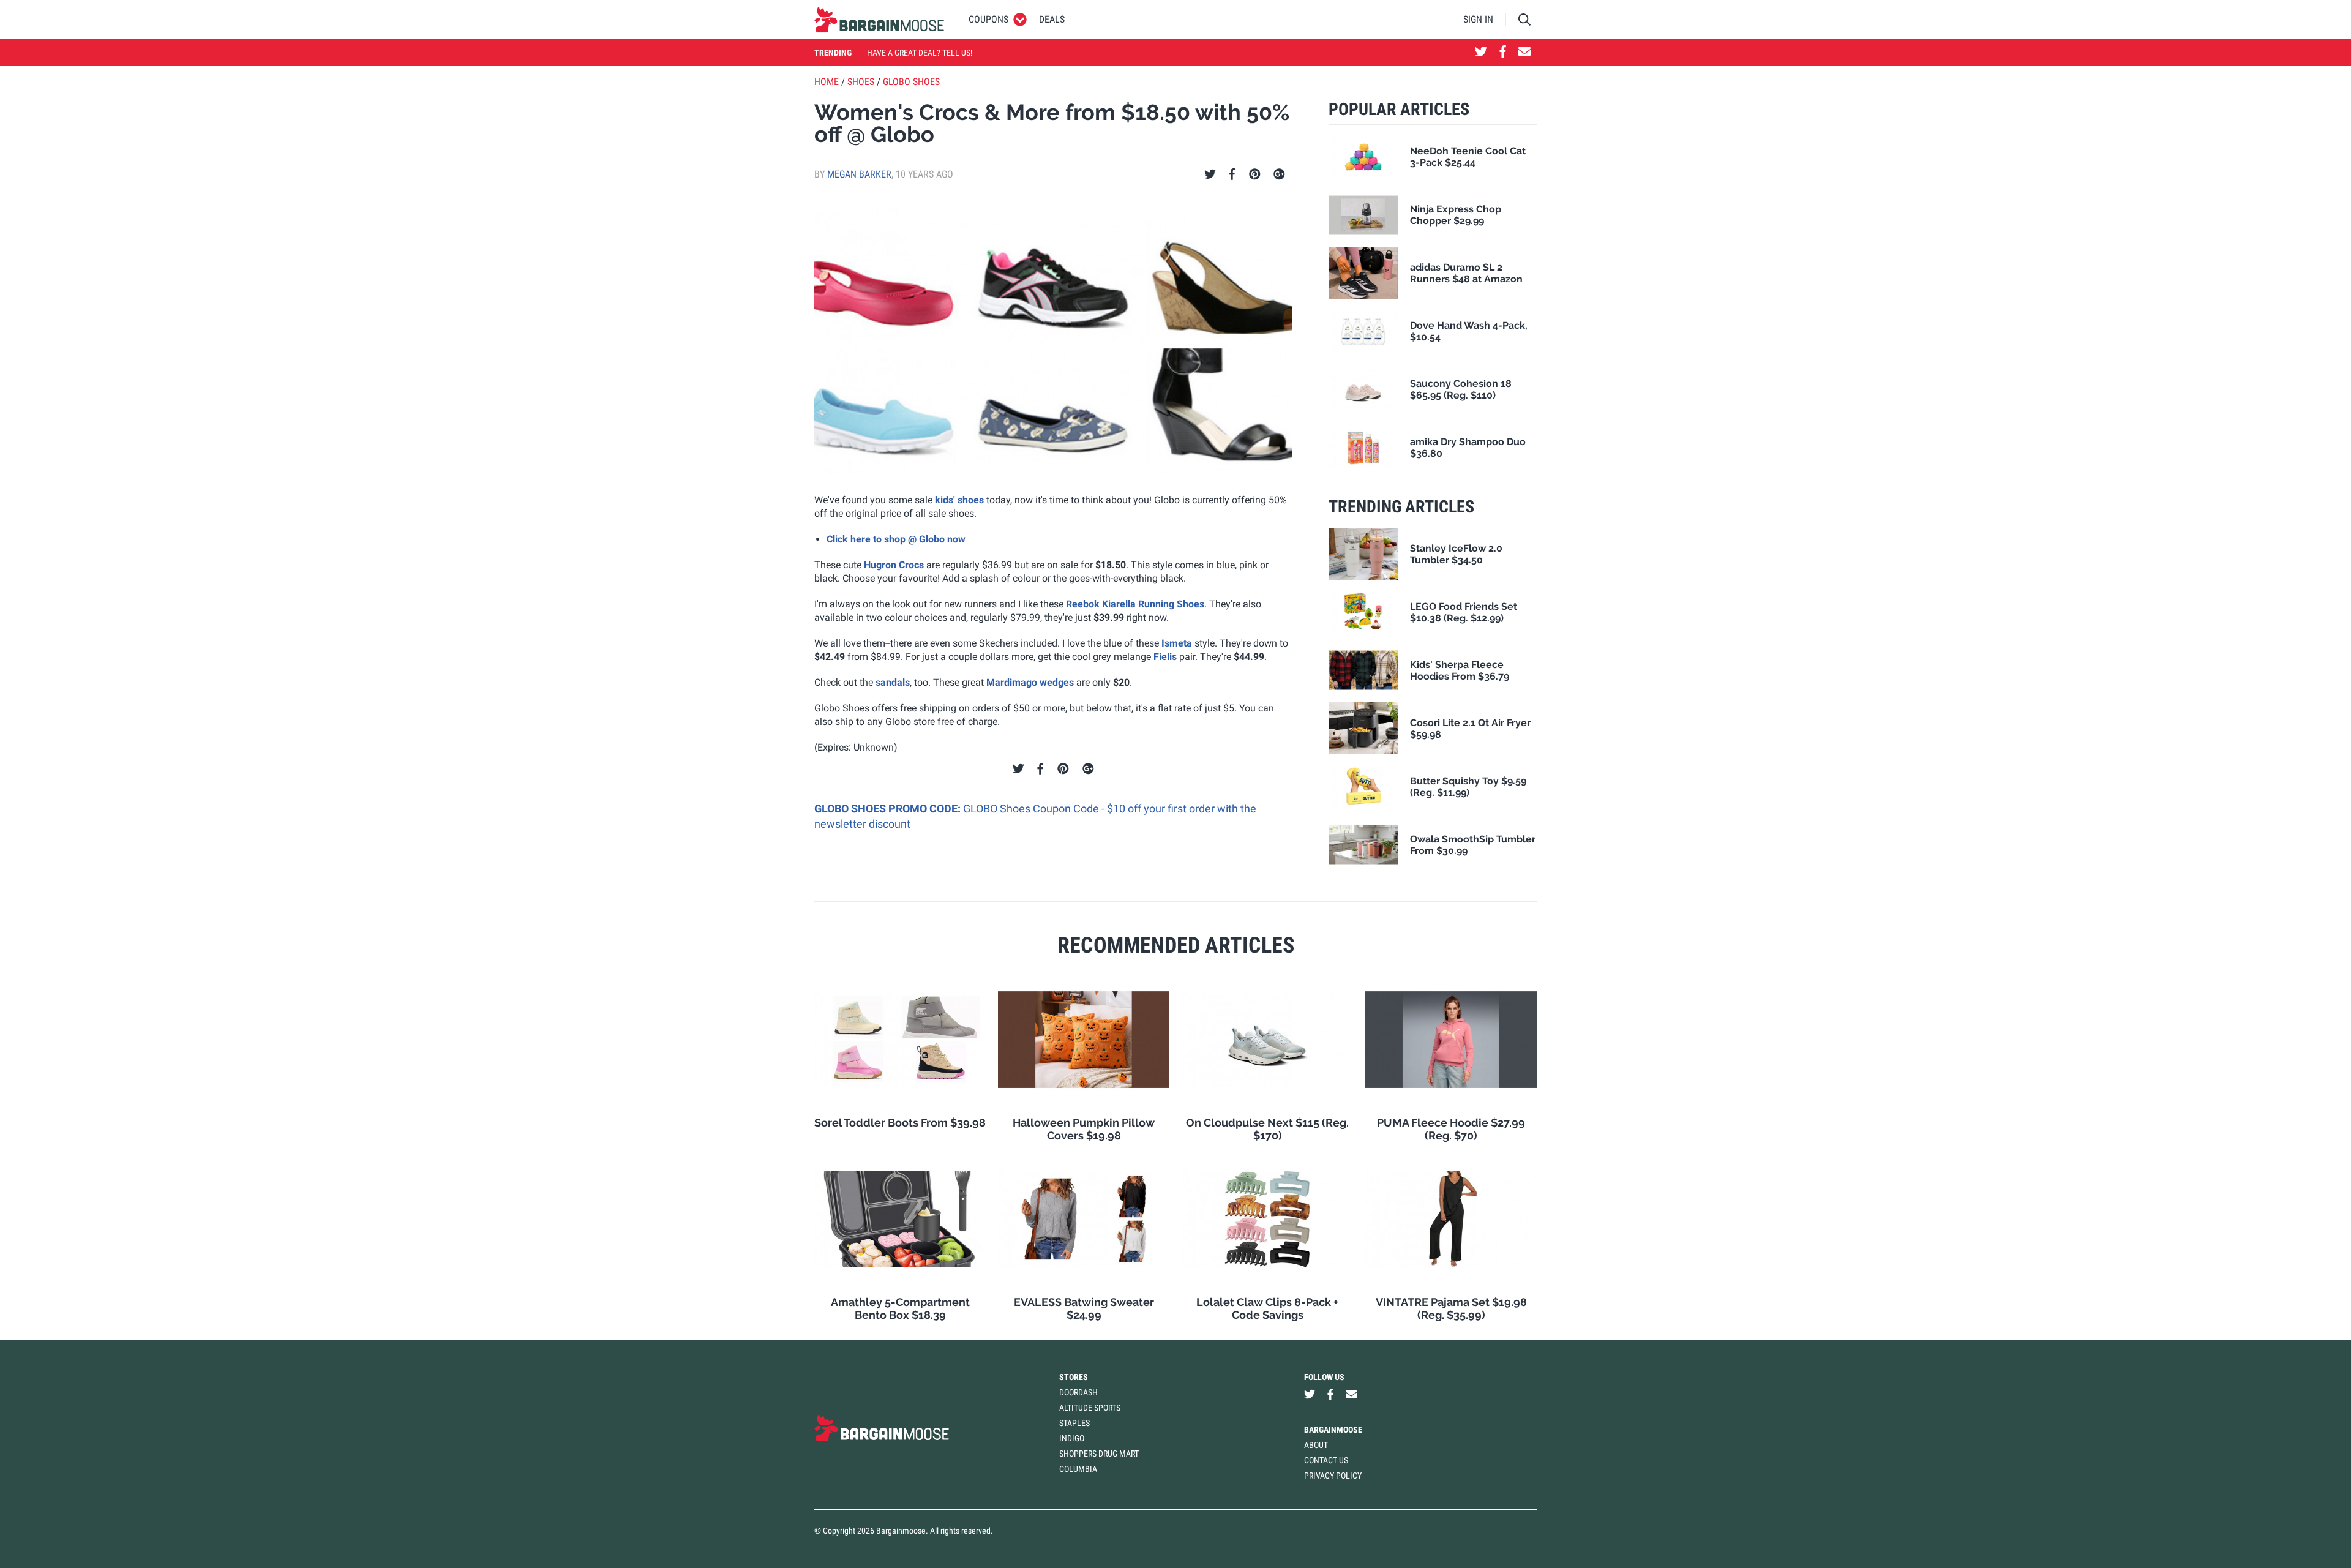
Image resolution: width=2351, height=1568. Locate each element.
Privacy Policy (1333, 1476)
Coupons (988, 19)
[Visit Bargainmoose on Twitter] (1481, 53)
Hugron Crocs (894, 565)
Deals (1052, 19)
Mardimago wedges (1030, 682)
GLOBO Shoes (911, 82)
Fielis (1165, 657)
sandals (893, 682)
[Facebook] (1232, 174)
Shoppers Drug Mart (1099, 1454)
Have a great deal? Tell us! (920, 53)
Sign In (1478, 19)
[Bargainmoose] (879, 20)
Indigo (1072, 1438)
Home (827, 82)
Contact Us (1326, 1460)
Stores (1074, 1377)
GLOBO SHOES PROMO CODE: (889, 808)
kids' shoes (959, 500)
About (1316, 1445)
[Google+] (1279, 174)
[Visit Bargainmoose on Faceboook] (1503, 53)
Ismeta (1177, 643)
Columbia (1078, 1469)
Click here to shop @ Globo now (896, 539)
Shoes (861, 82)
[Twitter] (1210, 174)
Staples (1074, 1423)
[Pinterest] (1255, 174)
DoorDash (1078, 1392)
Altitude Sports (1090, 1408)
